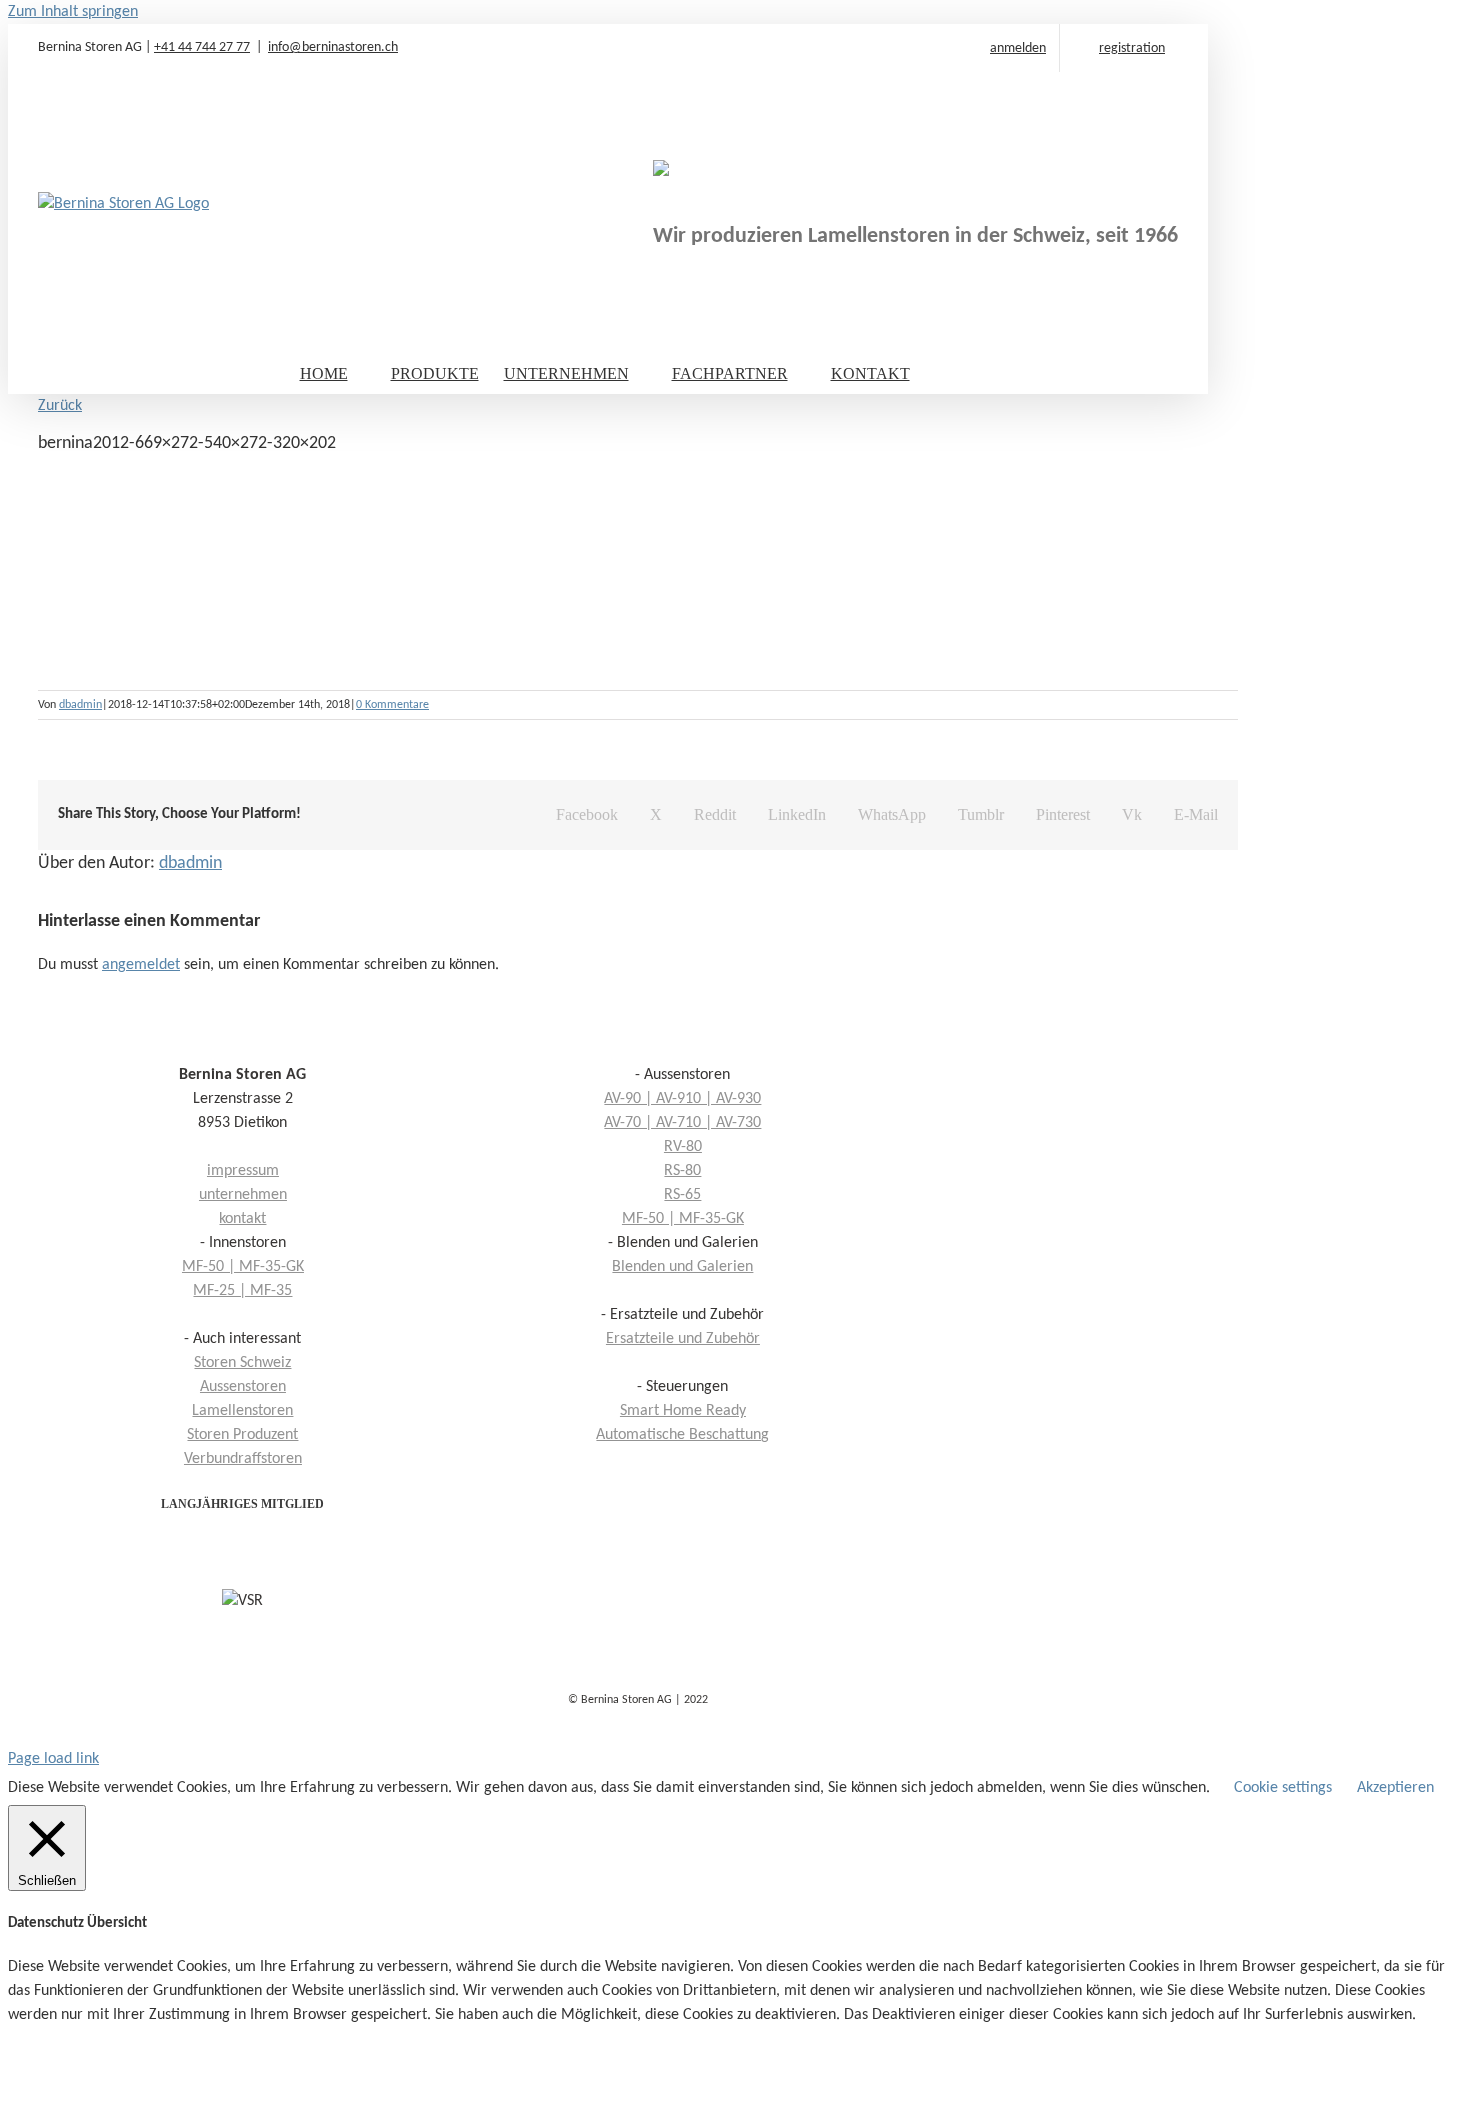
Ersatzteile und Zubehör (683, 1339)
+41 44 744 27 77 (202, 47)
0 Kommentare (392, 705)
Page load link (53, 1759)
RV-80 (683, 1147)
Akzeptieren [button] (1395, 1788)
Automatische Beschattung (682, 1435)
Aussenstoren (243, 1387)
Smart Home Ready (683, 1411)
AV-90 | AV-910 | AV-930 (682, 1099)
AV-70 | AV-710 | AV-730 (682, 1123)
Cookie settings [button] (1283, 1788)
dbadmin (80, 705)
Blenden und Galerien (682, 1267)
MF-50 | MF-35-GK (683, 1219)
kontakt (242, 1219)
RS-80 (682, 1171)
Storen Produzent (242, 1435)
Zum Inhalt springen (73, 12)
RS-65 (682, 1195)
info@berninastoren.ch (333, 47)
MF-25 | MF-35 (242, 1291)
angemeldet (141, 965)
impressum (243, 1171)
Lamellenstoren (242, 1411)
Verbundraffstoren (243, 1459)
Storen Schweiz (242, 1363)
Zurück (60, 406)
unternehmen (243, 1195)
